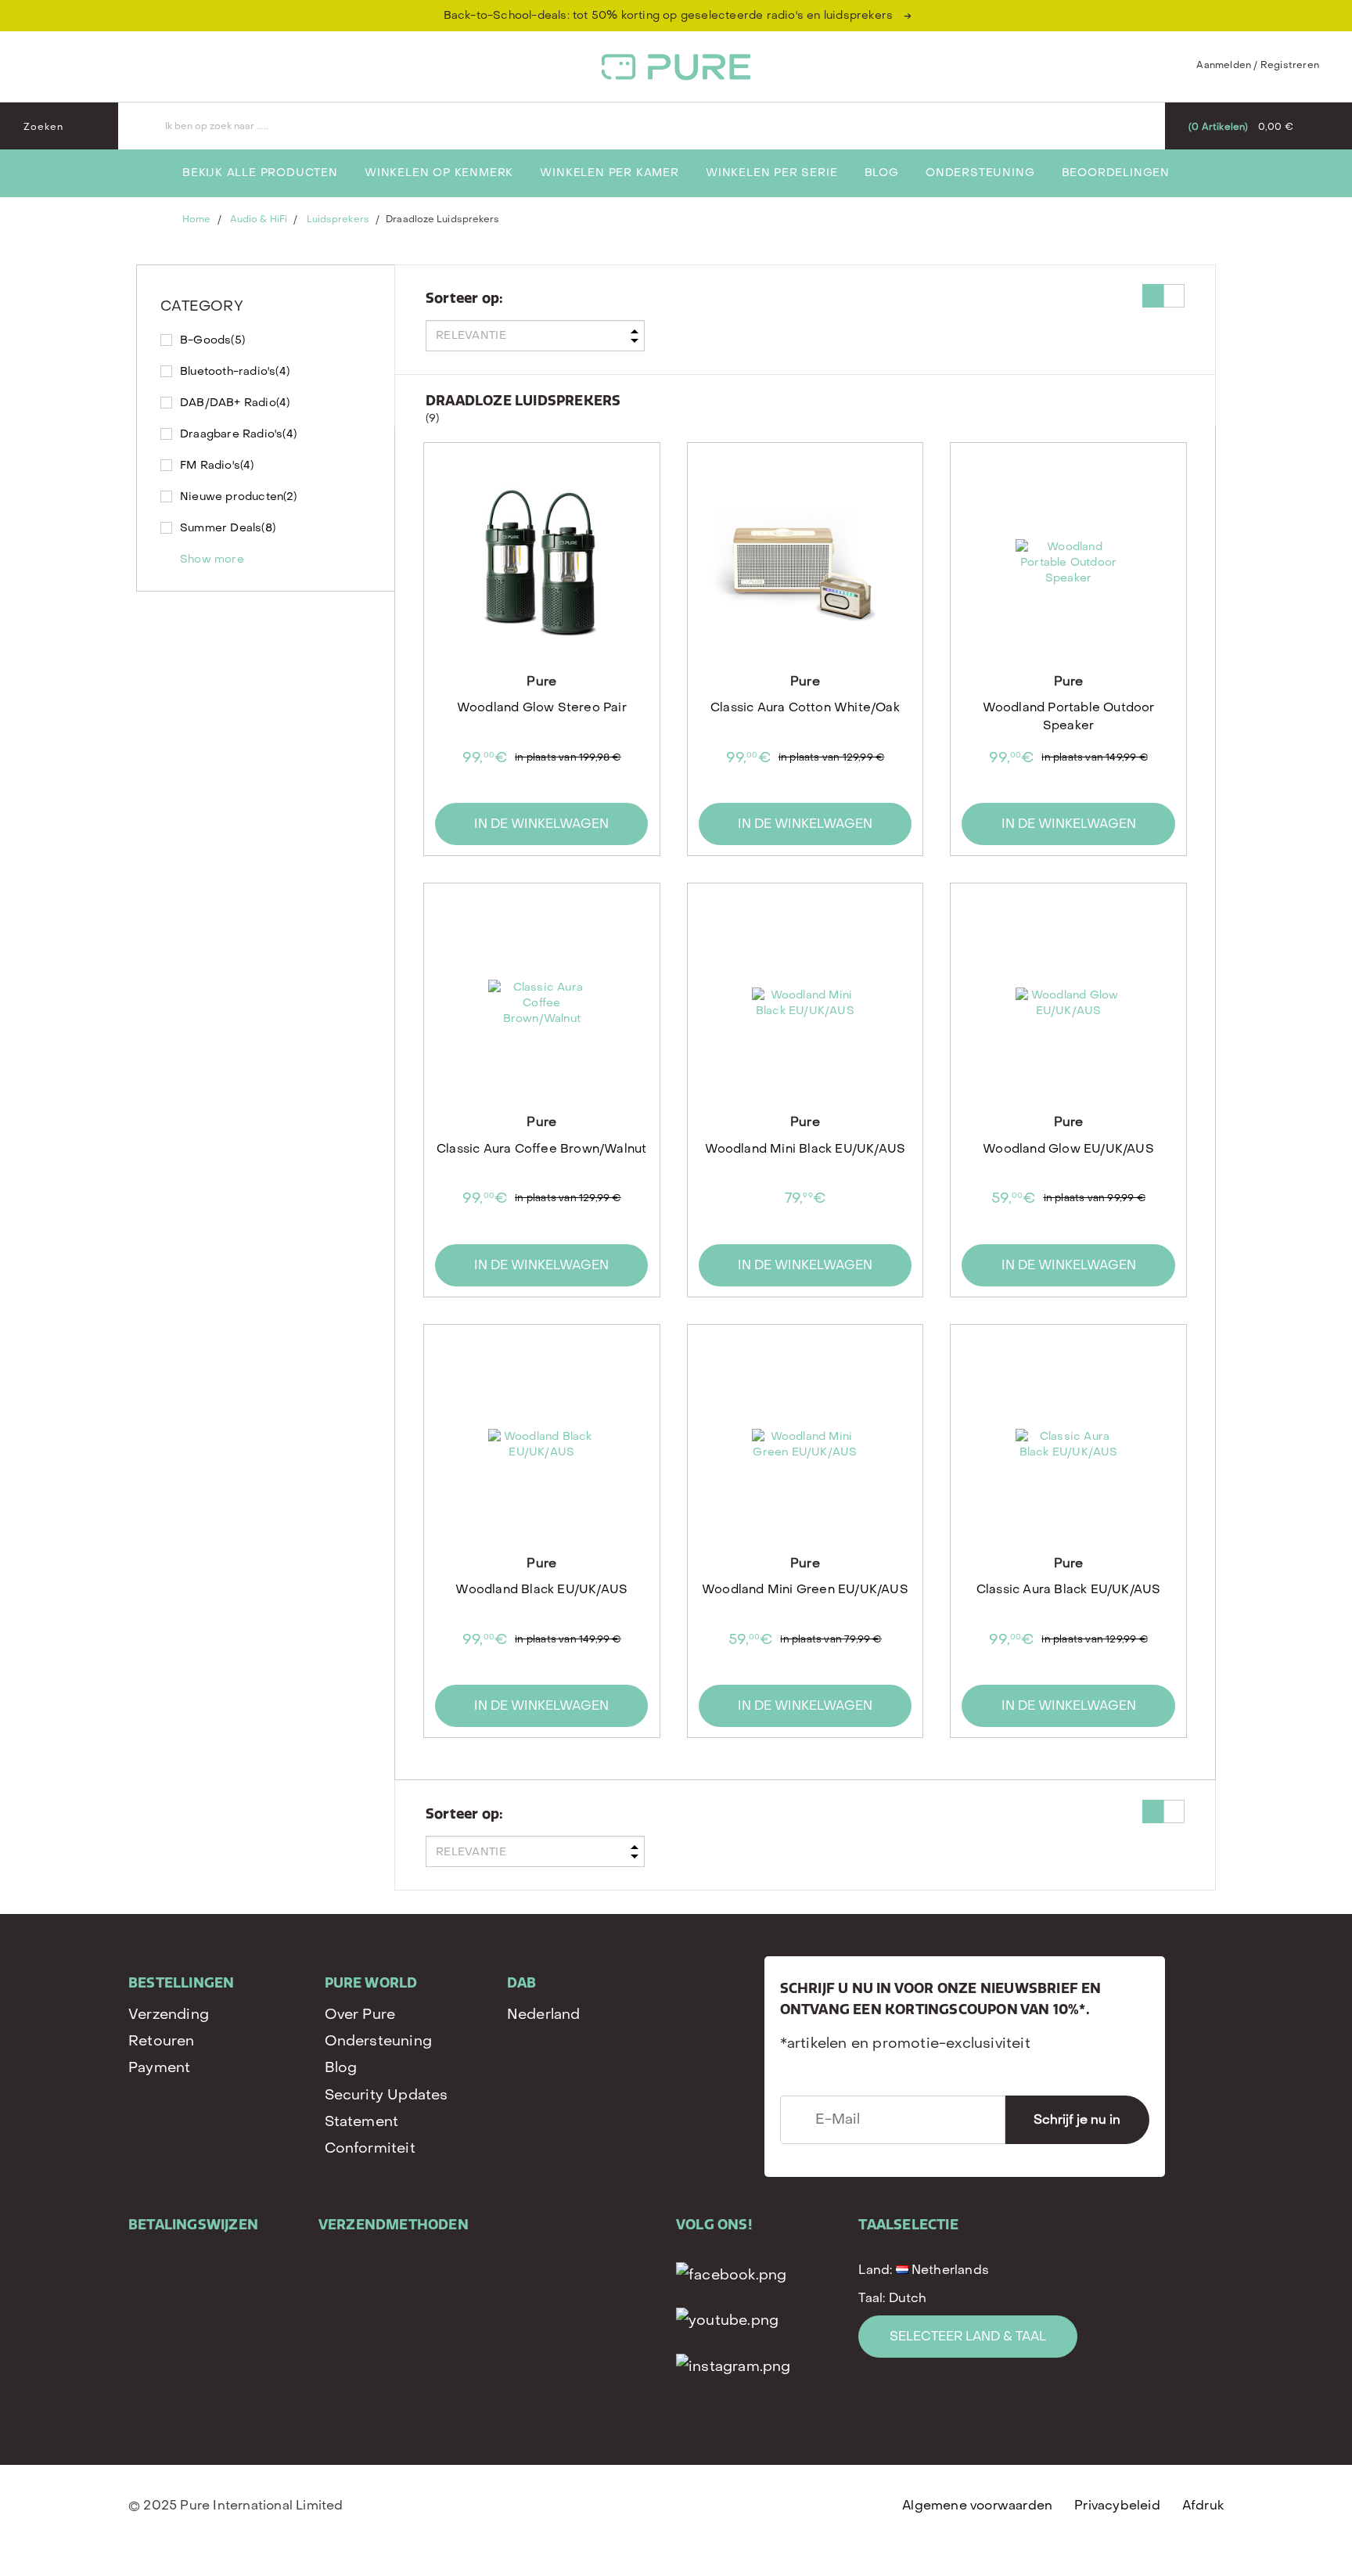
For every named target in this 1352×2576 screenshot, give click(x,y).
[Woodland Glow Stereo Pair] (541, 563)
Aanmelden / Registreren (1258, 65)
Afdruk (1203, 2505)
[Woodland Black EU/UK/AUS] (541, 1445)
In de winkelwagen (541, 824)
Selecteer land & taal (968, 2336)
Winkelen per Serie (771, 173)
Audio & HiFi (259, 219)
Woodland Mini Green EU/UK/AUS (805, 1589)
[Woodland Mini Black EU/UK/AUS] (805, 1003)
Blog (882, 173)
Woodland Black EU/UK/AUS (541, 1589)
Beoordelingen (1116, 173)
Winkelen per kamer (609, 173)
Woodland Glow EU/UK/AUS (1068, 1149)
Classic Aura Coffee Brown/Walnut (541, 1149)
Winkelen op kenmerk (439, 173)
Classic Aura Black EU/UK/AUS (1069, 1589)
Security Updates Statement (387, 2108)
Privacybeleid (1117, 2505)
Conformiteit (370, 2148)
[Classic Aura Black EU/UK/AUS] (1068, 1445)
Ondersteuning (980, 173)
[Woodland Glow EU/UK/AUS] (1068, 1003)
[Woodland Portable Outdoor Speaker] (1068, 563)
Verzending (169, 2015)
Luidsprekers (338, 219)
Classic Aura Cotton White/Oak (805, 707)
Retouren (162, 2041)
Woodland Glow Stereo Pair (542, 707)
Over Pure (360, 2015)
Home (196, 219)
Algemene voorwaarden (977, 2505)
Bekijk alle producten (260, 173)
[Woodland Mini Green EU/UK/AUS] (805, 1445)
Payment (159, 2068)
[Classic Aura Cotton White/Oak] (805, 563)
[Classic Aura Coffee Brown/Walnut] (541, 1003)
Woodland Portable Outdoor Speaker (1069, 716)
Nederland (544, 2015)
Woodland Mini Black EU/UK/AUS (805, 1149)
